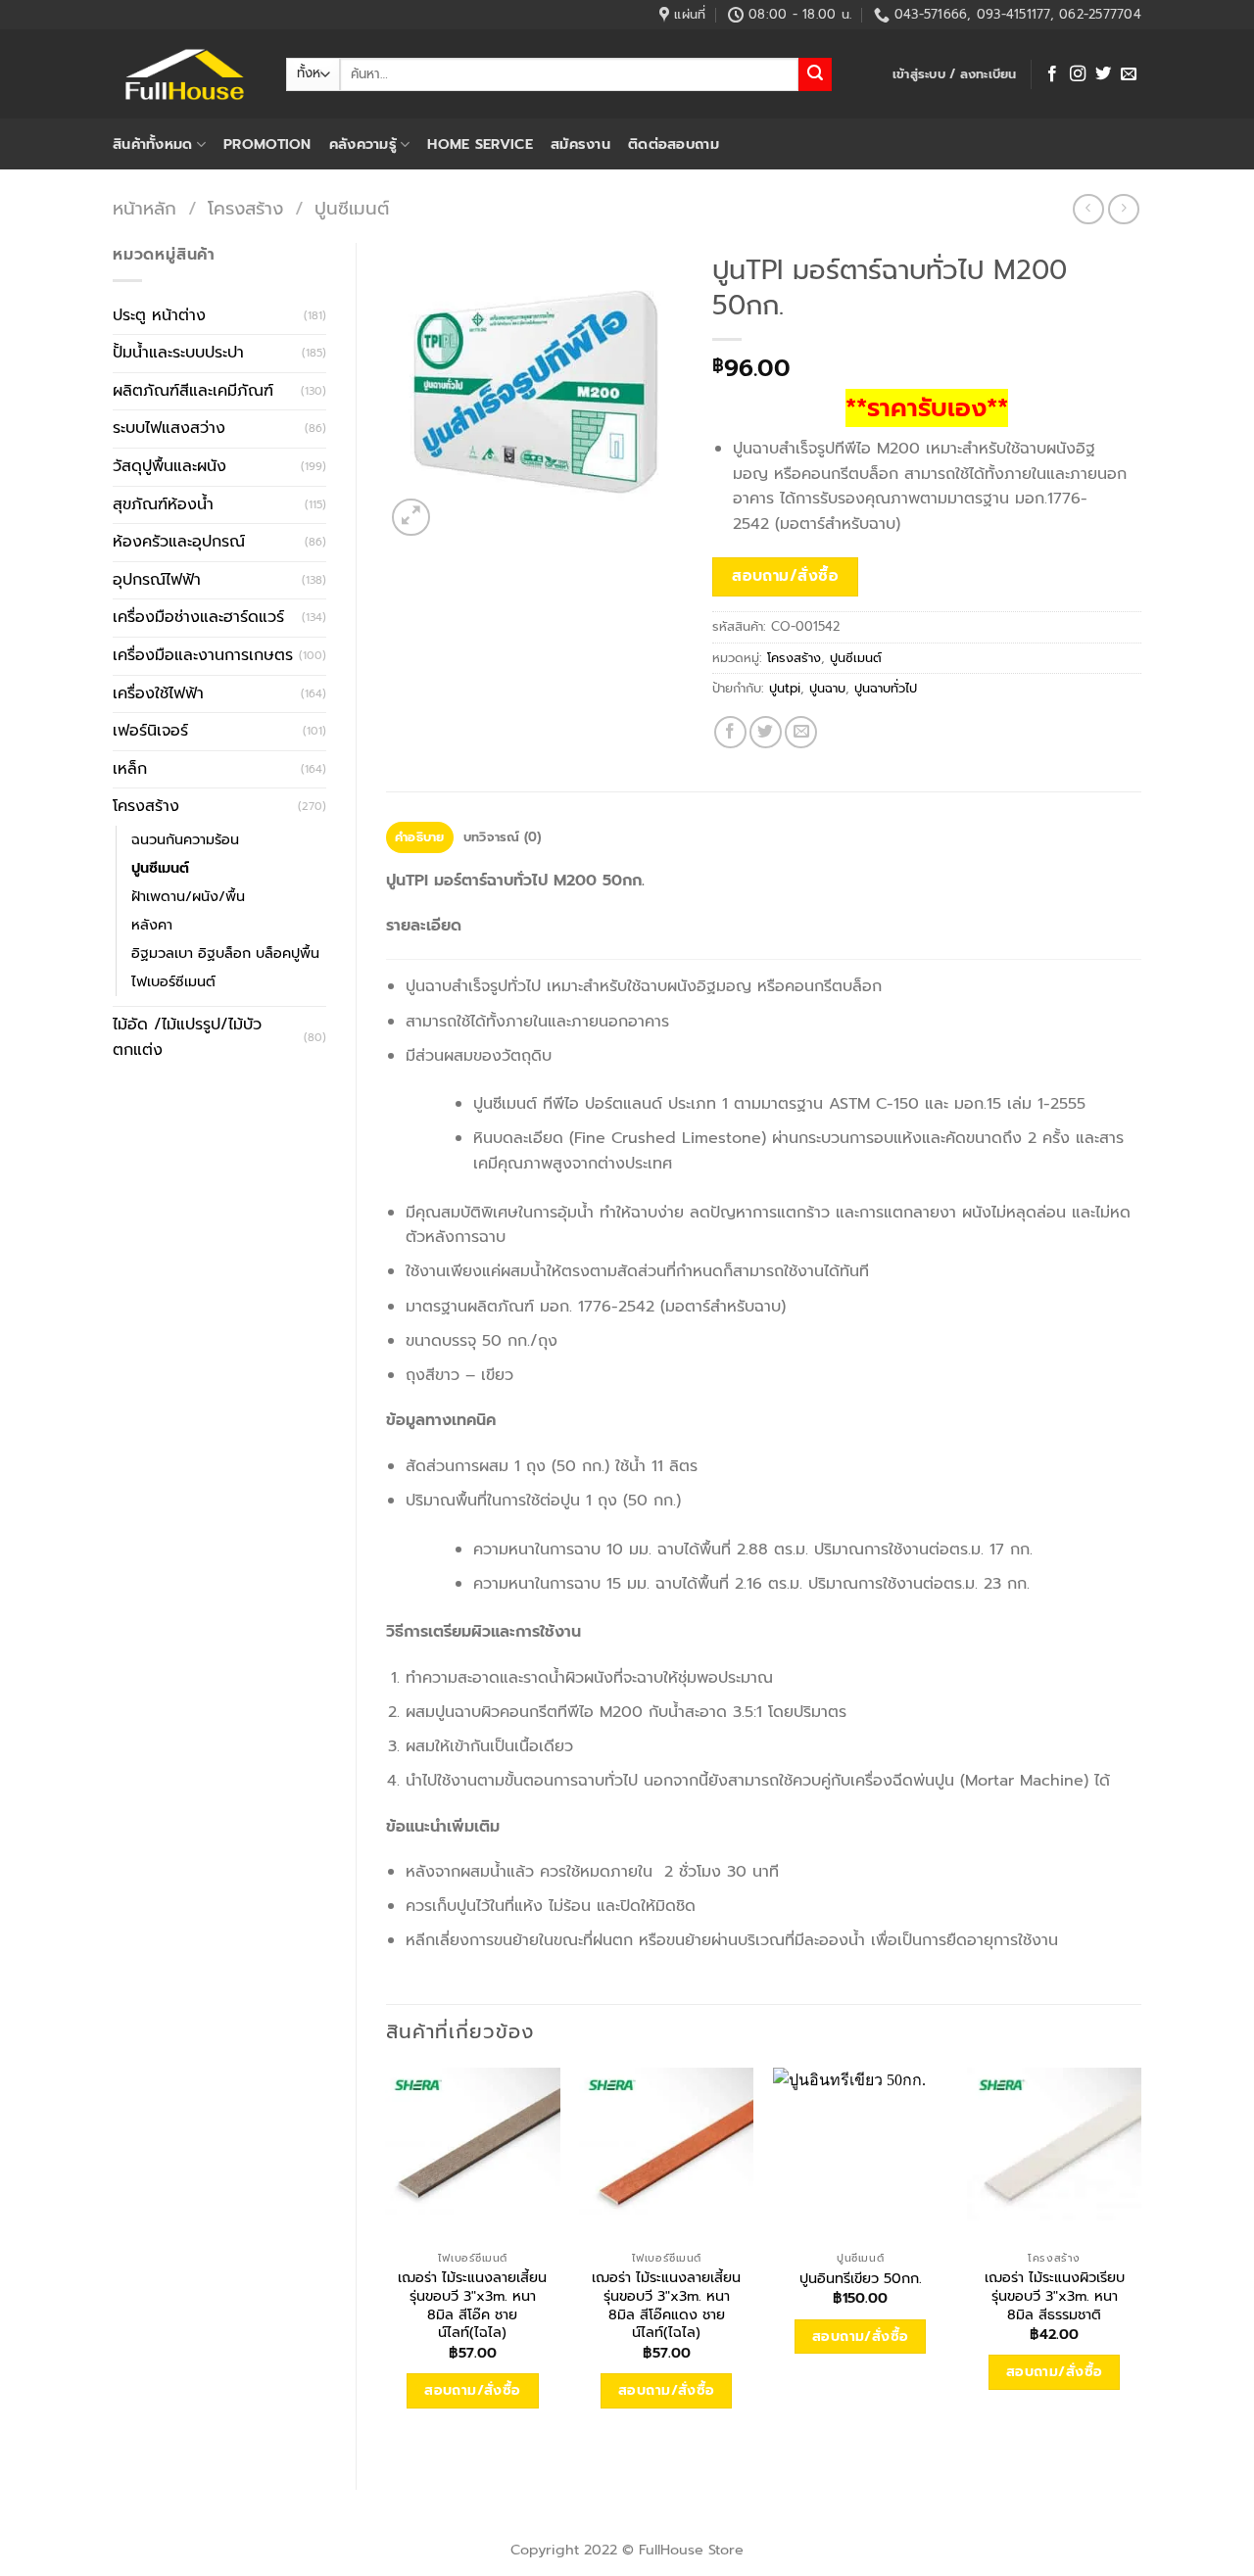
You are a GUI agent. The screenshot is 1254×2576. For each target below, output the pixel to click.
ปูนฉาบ (827, 688)
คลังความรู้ (363, 144)
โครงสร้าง (245, 209)
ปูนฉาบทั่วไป (886, 688)
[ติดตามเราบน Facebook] (1052, 74)
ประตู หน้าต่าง (159, 315)
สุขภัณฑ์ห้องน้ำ (163, 504)
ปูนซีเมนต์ (352, 209)
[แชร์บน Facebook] (730, 732)
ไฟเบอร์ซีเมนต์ (173, 981)
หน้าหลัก (145, 209)
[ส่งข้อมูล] (815, 74)
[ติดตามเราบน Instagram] (1078, 74)
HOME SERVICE (480, 144)
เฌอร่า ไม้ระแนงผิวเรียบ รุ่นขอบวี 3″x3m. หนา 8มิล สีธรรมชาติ (1055, 2296)
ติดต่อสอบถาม (674, 144)
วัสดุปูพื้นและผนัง (169, 466)
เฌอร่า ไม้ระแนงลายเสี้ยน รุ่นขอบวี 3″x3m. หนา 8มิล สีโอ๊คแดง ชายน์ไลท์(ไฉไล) (666, 2305)
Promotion (267, 144)
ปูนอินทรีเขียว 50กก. (861, 2279)
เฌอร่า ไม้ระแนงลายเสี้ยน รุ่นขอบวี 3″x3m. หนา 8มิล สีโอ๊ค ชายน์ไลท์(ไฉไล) (472, 2305)
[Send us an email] (1129, 74)
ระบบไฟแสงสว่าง (169, 428)
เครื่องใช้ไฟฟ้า (158, 693)
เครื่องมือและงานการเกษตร (203, 655)
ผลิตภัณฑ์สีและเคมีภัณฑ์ (193, 391)
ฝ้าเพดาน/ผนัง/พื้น (188, 896)
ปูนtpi (785, 688)
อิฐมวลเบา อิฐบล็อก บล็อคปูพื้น (225, 953)
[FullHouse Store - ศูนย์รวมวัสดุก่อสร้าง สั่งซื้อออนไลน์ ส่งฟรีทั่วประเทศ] (185, 74)
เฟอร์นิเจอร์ (150, 731)
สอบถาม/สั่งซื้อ (785, 576)
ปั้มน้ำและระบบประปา (178, 353)
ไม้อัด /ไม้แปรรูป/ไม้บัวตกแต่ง (187, 1037)
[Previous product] (1123, 209)
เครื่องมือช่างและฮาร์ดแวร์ (198, 617)
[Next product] (1088, 209)
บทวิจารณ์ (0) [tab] (503, 837)
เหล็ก (130, 769)
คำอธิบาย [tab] (420, 837)
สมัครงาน (580, 144)
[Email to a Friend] (801, 732)
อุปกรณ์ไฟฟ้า (157, 580)
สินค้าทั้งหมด (153, 144)
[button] (955, 74)
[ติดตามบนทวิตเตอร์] (1103, 74)
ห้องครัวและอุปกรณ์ (179, 542)
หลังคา (152, 925)
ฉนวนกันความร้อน (185, 839)
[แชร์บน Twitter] (766, 732)
